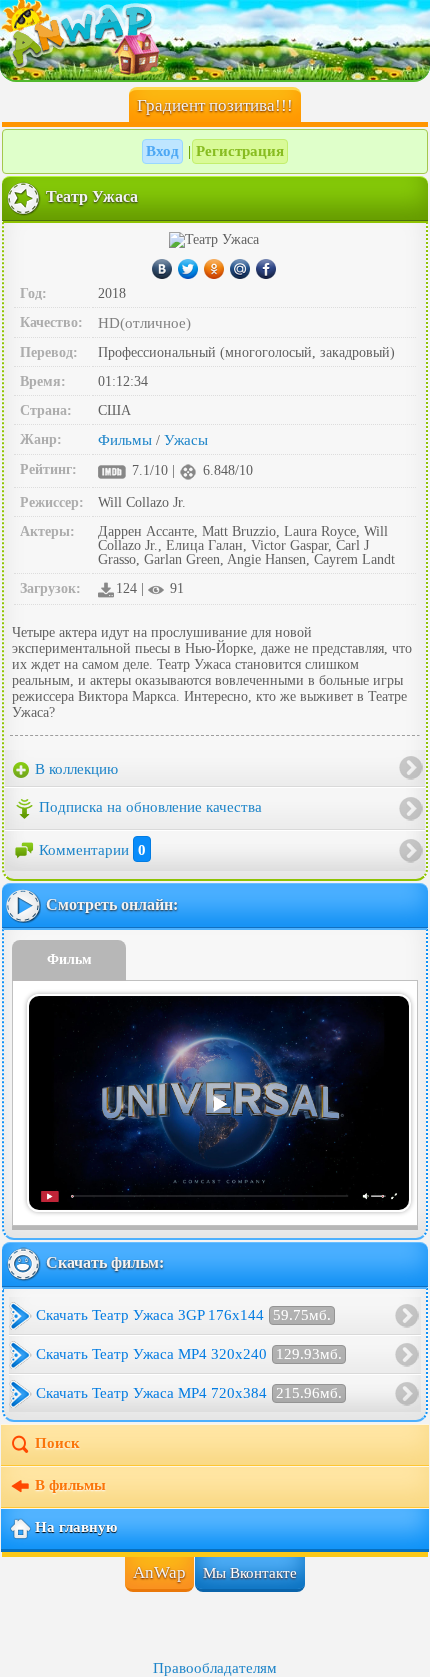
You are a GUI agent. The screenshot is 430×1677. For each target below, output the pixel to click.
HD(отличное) (144, 323)
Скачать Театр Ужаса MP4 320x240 (189, 1354)
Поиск (57, 1444)
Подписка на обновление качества (150, 807)
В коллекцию (74, 769)
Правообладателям (215, 1668)
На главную (76, 1528)
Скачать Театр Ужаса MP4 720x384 (189, 1393)
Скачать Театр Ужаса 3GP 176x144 (183, 1315)
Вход (162, 151)
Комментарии (92, 850)
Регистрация (240, 151)
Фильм (69, 959)
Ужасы (186, 440)
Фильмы (125, 440)
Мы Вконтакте (250, 1573)
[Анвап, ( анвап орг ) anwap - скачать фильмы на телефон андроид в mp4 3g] (215, 40)
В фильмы (70, 1486)
